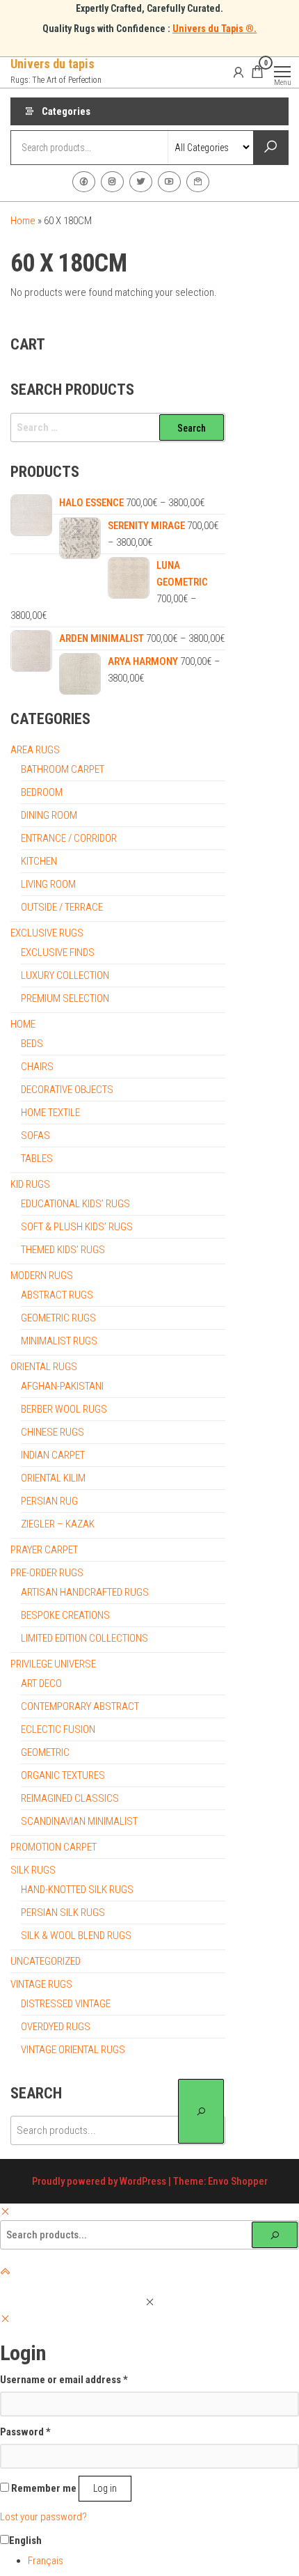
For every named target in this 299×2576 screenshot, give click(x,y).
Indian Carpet (53, 1455)
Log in (105, 2488)
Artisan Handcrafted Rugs (85, 1592)
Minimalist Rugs (59, 1341)
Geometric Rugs (58, 1318)
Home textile (50, 1113)
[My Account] (239, 72)
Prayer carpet (44, 1550)
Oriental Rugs (44, 1367)
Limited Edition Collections (84, 1638)
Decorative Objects (67, 1090)
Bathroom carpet (63, 769)
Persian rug (49, 1501)
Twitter (141, 182)
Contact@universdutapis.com (198, 182)
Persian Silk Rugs (63, 1913)
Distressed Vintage (66, 2004)
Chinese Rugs (52, 1432)
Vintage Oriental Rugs (73, 2050)
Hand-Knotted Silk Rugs (77, 1890)
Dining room (49, 815)
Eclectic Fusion (58, 1729)
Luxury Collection (65, 975)
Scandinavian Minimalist (79, 1821)
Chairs (37, 1067)
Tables (37, 1159)
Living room (48, 884)
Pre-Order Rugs (47, 1573)
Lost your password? (43, 2517)
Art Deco (41, 1683)
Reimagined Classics (70, 1798)
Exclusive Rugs (47, 933)
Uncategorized (46, 1961)
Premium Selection (65, 998)
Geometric (45, 1752)
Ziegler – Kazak (58, 1524)
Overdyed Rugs (56, 2027)
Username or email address (64, 2379)
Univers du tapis (52, 64)
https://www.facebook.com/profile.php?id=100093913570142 (84, 182)
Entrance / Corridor (69, 838)
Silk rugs (33, 1870)
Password (25, 2432)
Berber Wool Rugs (64, 1409)
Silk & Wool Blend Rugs (76, 1935)
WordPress (143, 2181)
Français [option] (46, 2561)
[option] (163, 2561)
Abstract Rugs (57, 1295)
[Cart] (257, 74)
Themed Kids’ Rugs (63, 1250)
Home (23, 221)
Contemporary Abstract (80, 1706)
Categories (66, 111)
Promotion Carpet (54, 1847)
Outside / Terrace (62, 907)
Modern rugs (42, 1275)
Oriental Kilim (53, 1478)
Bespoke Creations (65, 1615)
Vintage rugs (41, 1984)
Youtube (169, 182)
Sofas (35, 1136)
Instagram (112, 182)
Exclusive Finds (58, 952)
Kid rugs (30, 1184)
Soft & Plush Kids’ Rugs (77, 1227)
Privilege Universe (53, 1664)
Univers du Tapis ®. (215, 29)
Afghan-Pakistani (62, 1386)
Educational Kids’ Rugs (75, 1204)
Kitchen (39, 861)
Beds (32, 1044)
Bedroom (42, 792)
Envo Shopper (238, 2181)
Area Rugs (35, 750)
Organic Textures (63, 1775)
